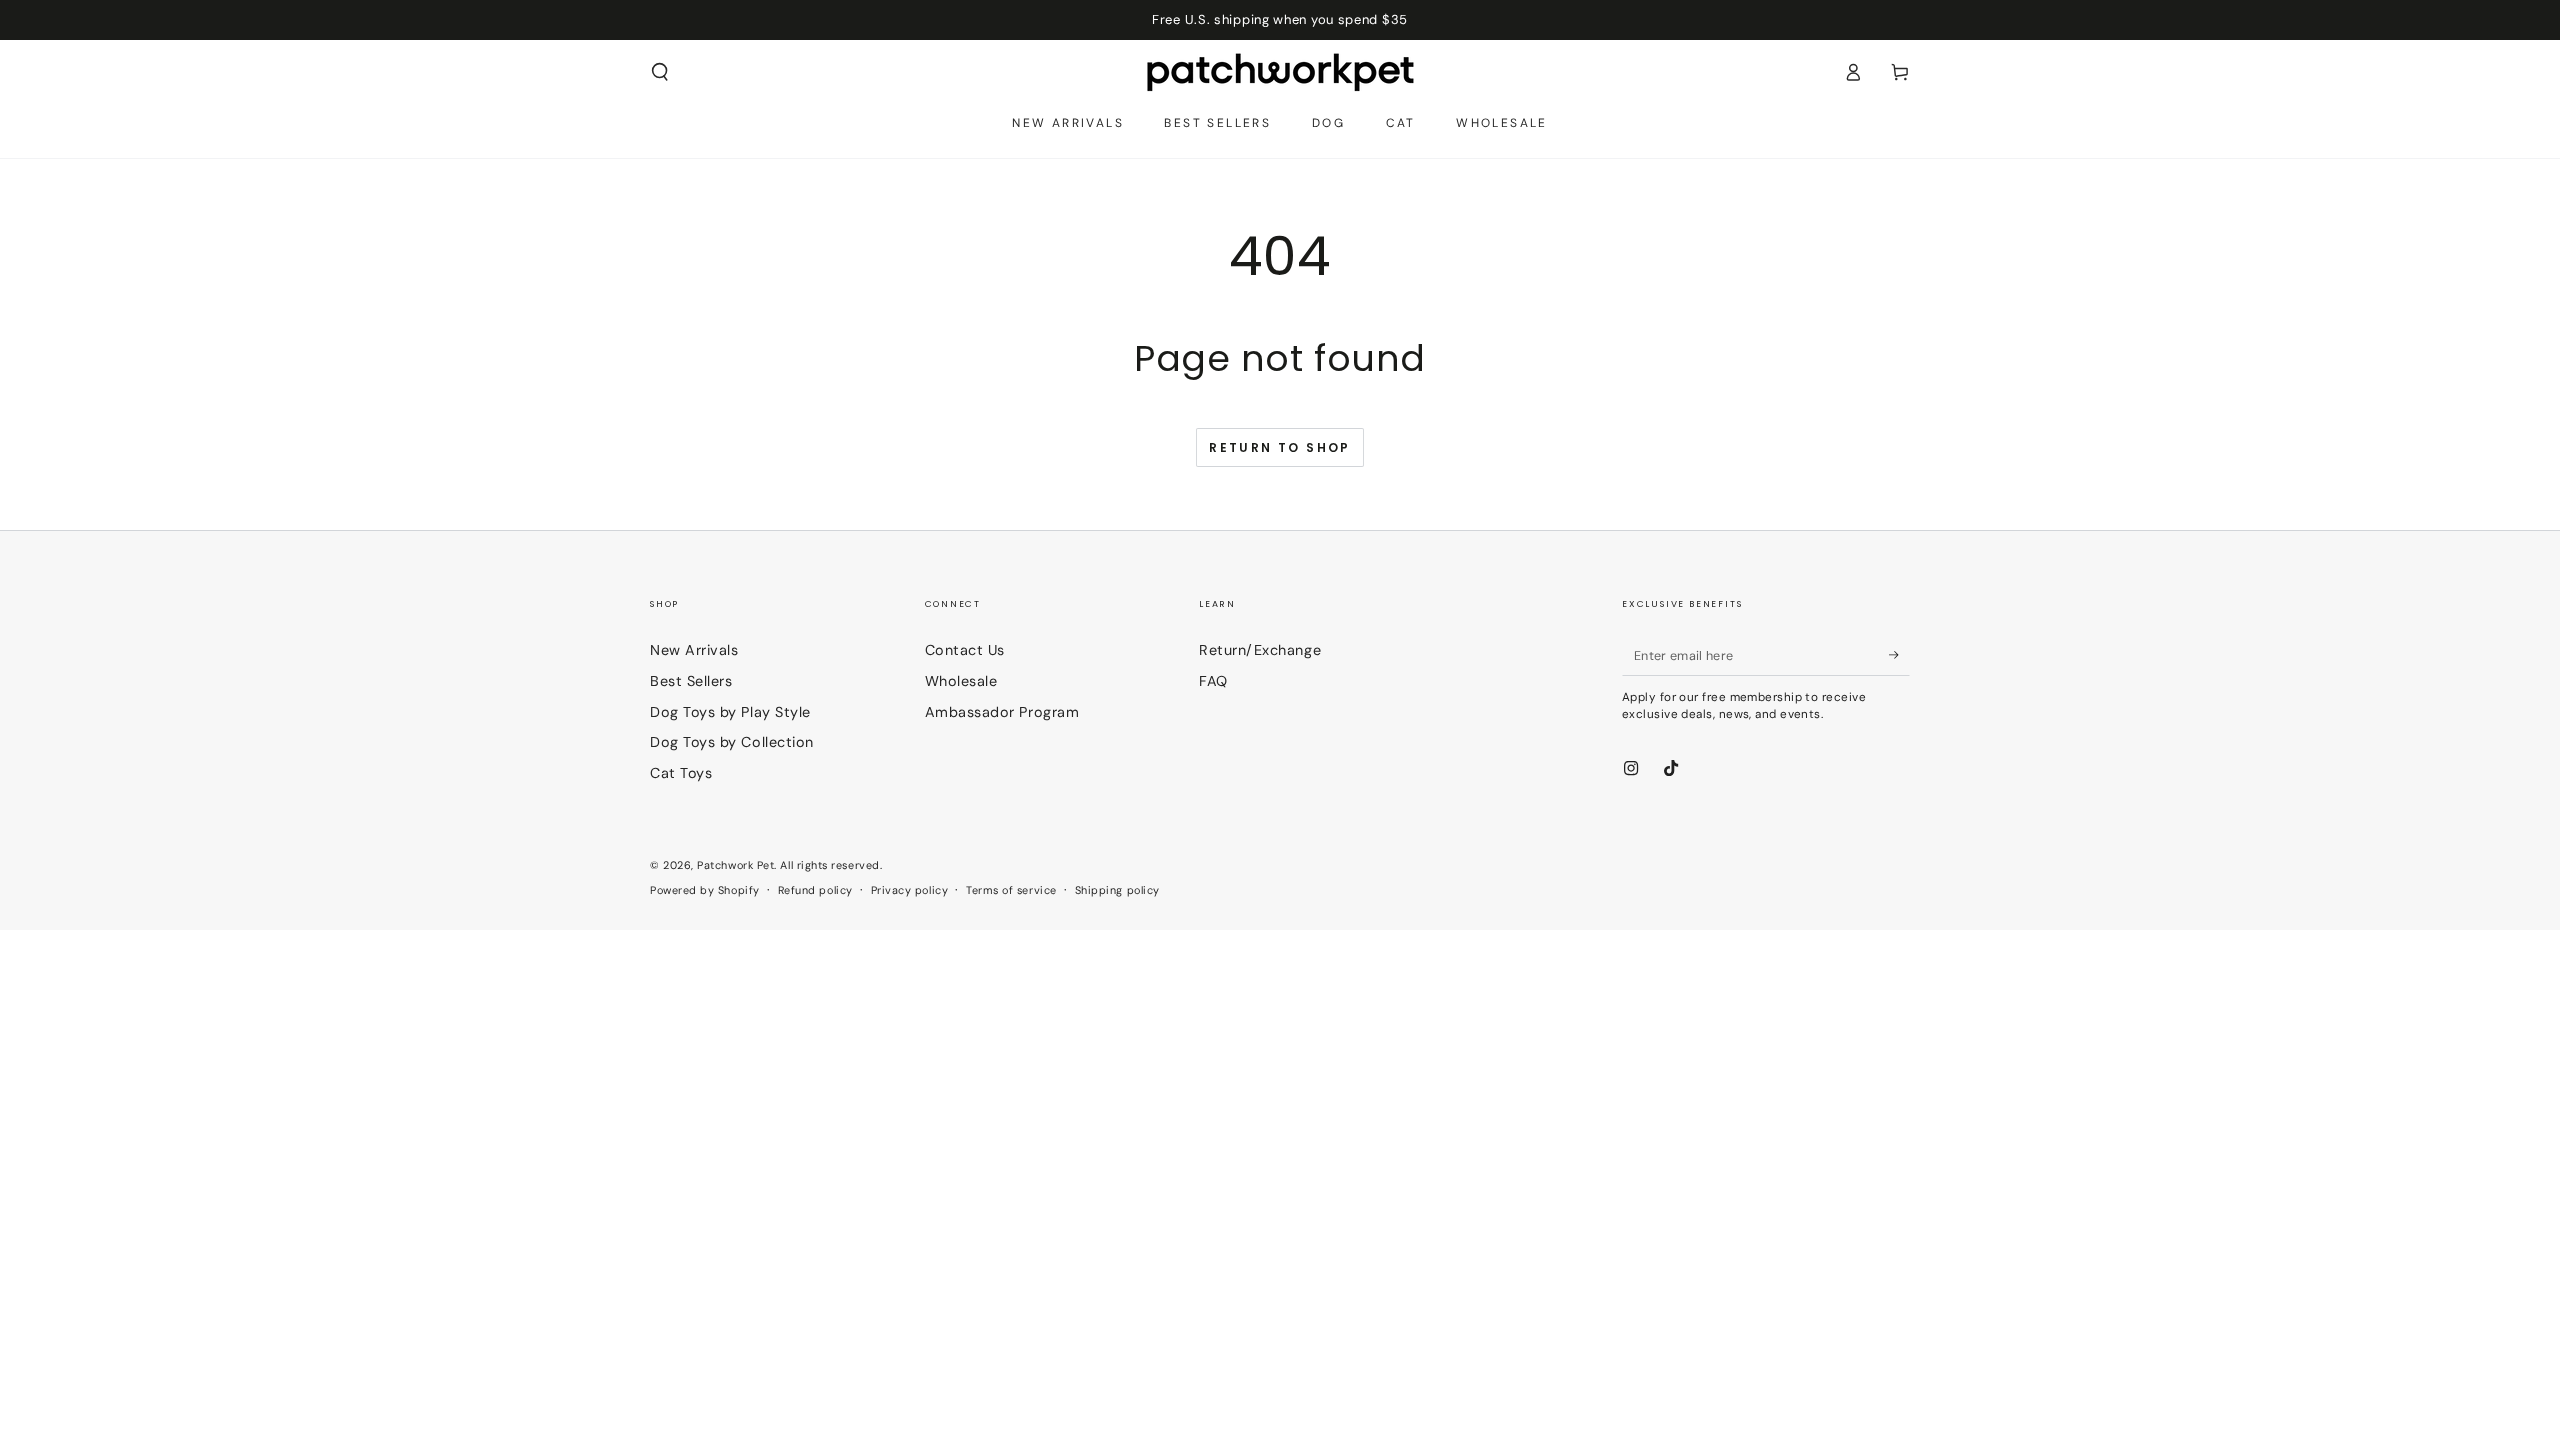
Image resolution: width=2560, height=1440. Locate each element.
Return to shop (1280, 447)
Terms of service (1011, 890)
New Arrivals (694, 650)
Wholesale (961, 681)
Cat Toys (681, 773)
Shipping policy (1117, 890)
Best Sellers (691, 681)
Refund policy (815, 890)
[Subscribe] (1899, 655)
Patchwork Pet (735, 865)
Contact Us (965, 650)
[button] (660, 72)
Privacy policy (910, 890)
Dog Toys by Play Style (730, 712)
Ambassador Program (1002, 712)
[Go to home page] (1280, 72)
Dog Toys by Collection (732, 742)
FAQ (1213, 681)
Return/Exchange (1260, 650)
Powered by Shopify (705, 890)
